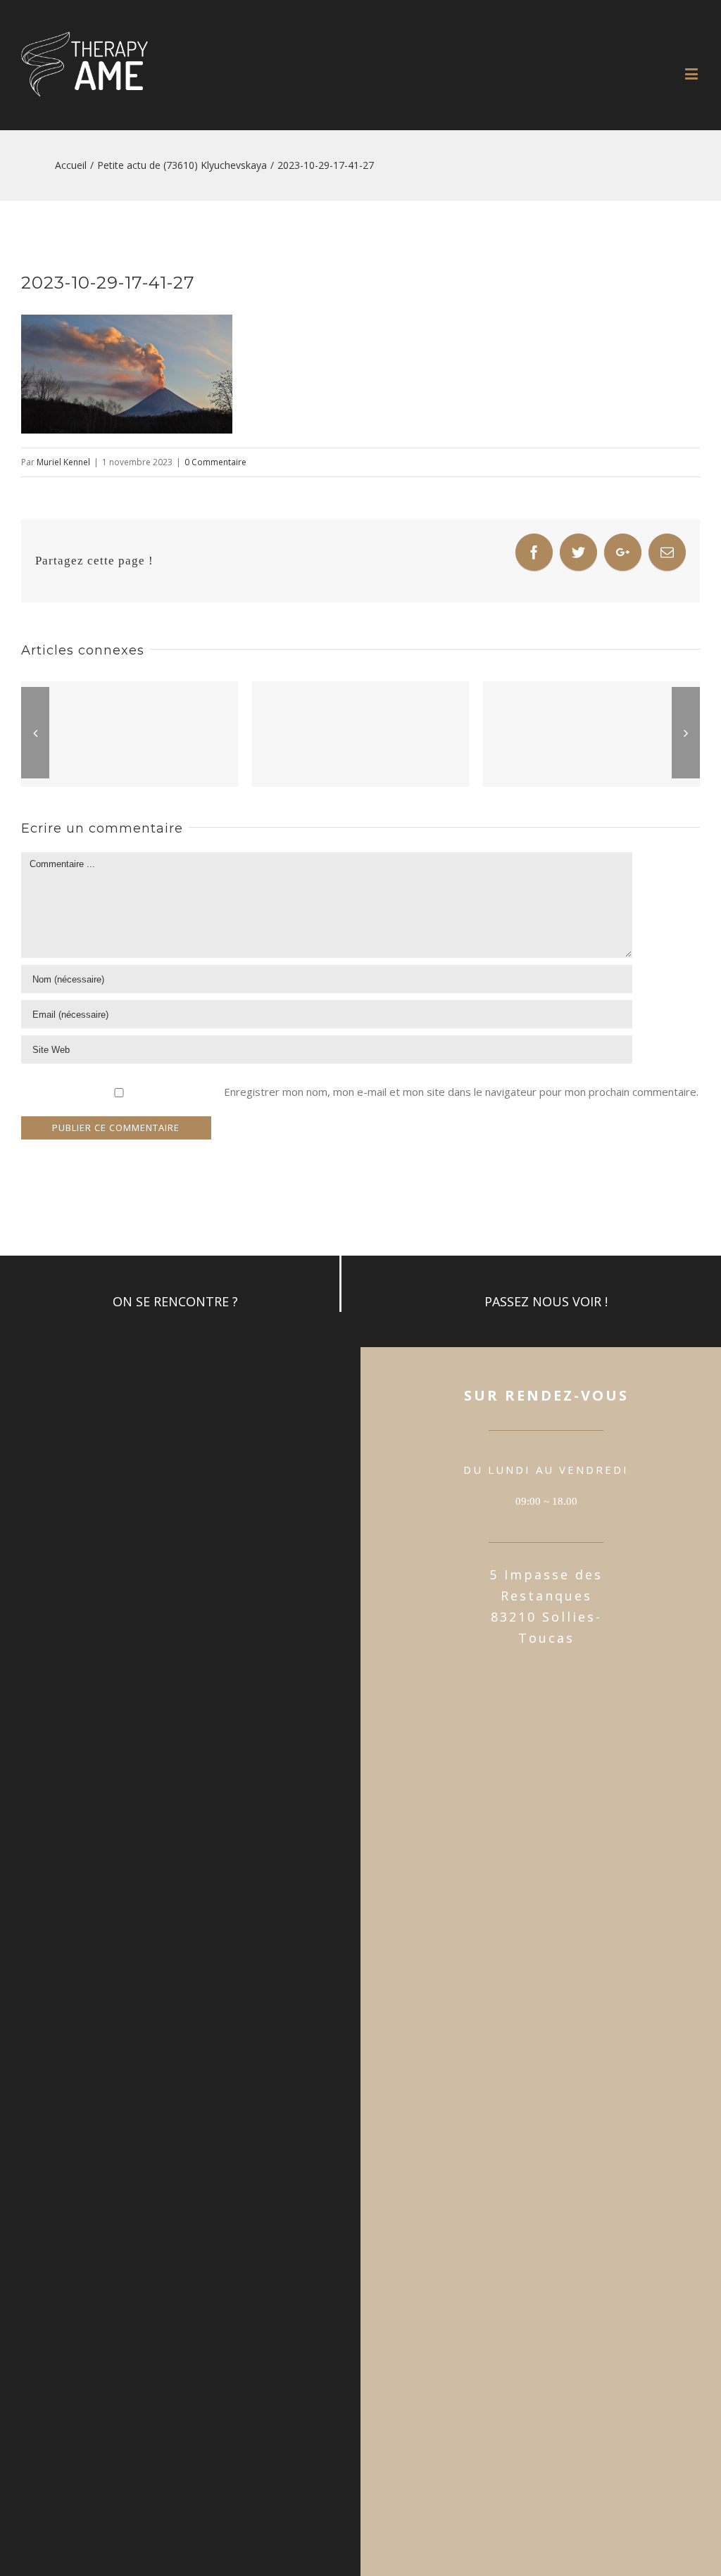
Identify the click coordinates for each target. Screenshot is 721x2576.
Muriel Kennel (63, 462)
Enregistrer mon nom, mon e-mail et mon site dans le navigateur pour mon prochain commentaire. (461, 1092)
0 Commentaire (215, 462)
